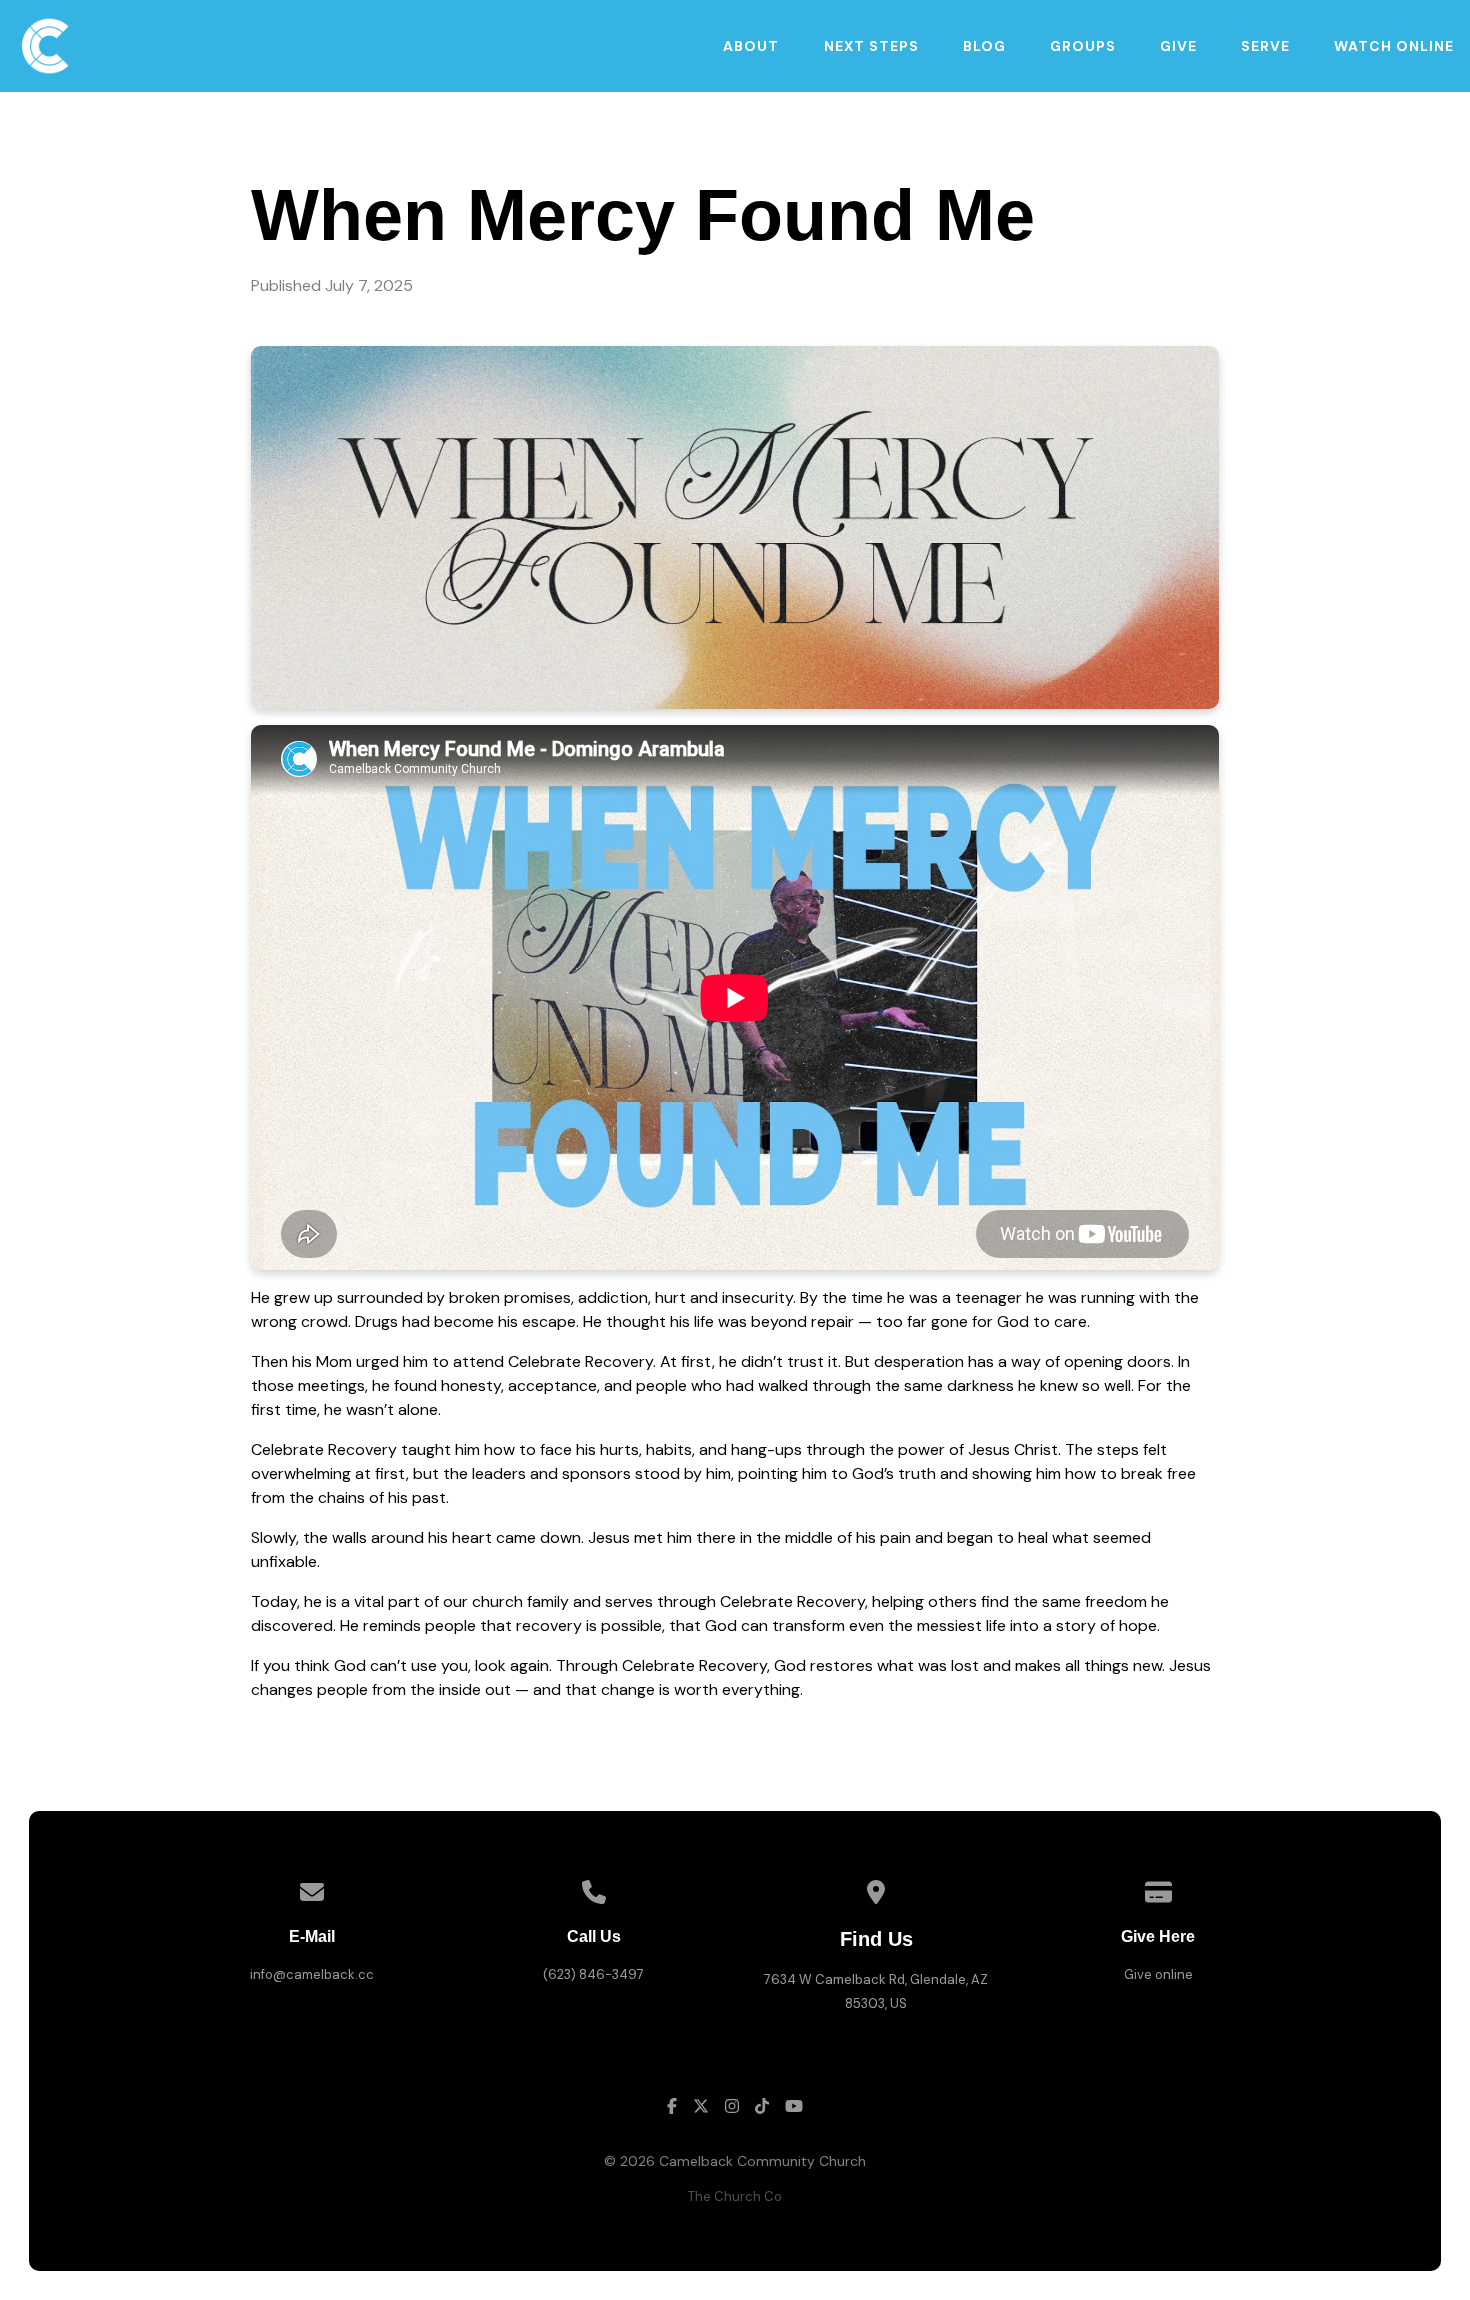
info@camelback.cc (312, 1974)
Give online (1158, 1974)
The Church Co (735, 2196)
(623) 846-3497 (593, 1974)
